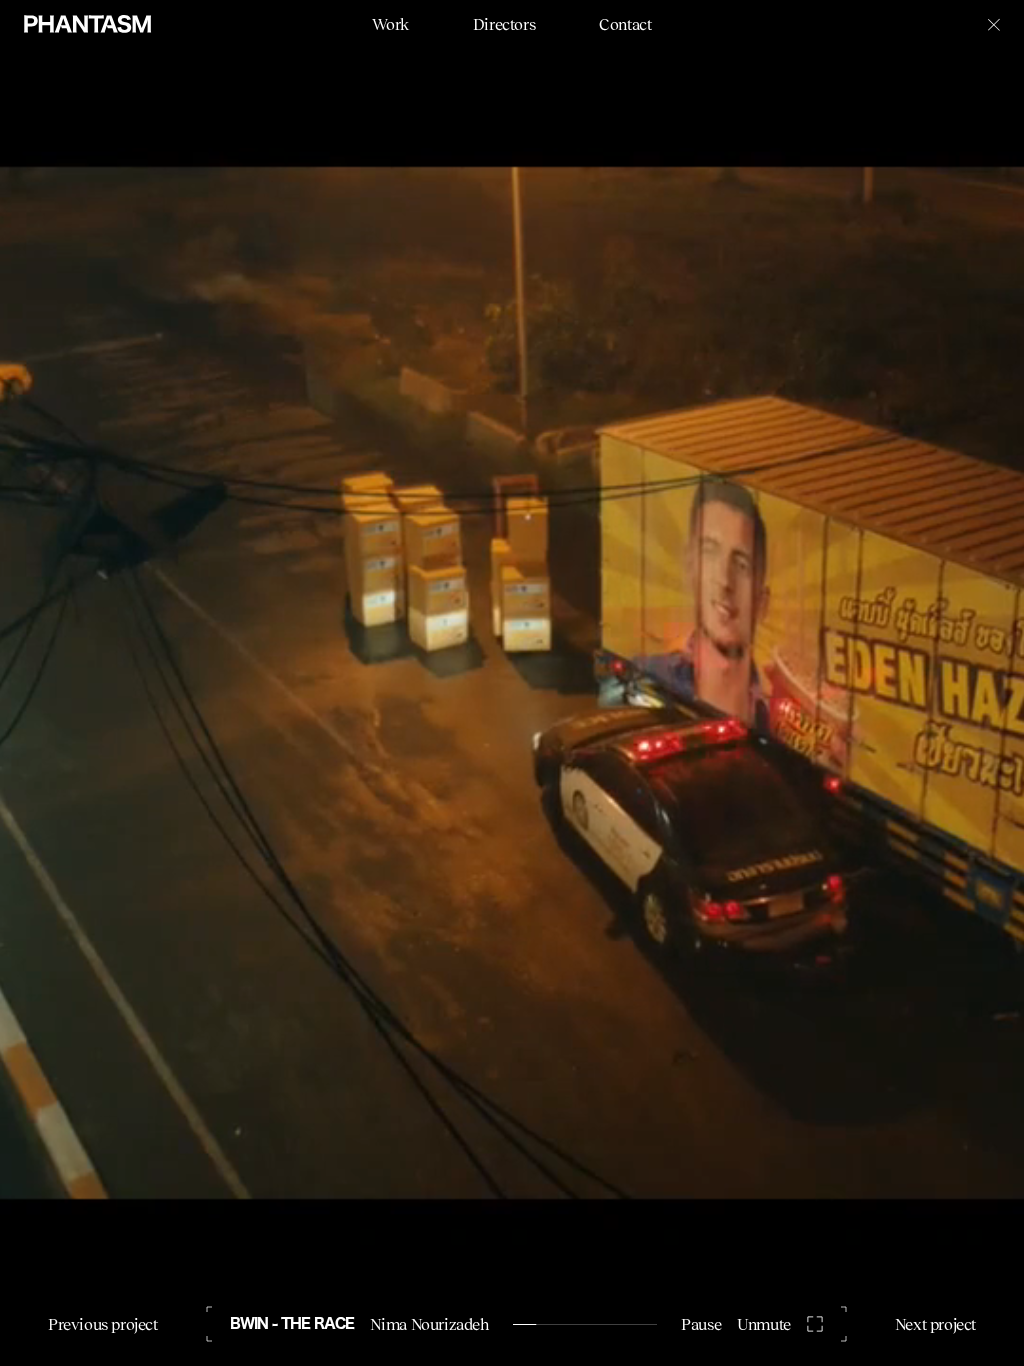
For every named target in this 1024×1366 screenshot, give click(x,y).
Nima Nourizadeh (429, 1324)
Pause (701, 1324)
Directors (504, 24)
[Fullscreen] (815, 1324)
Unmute (764, 1324)
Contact (625, 24)
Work (390, 24)
